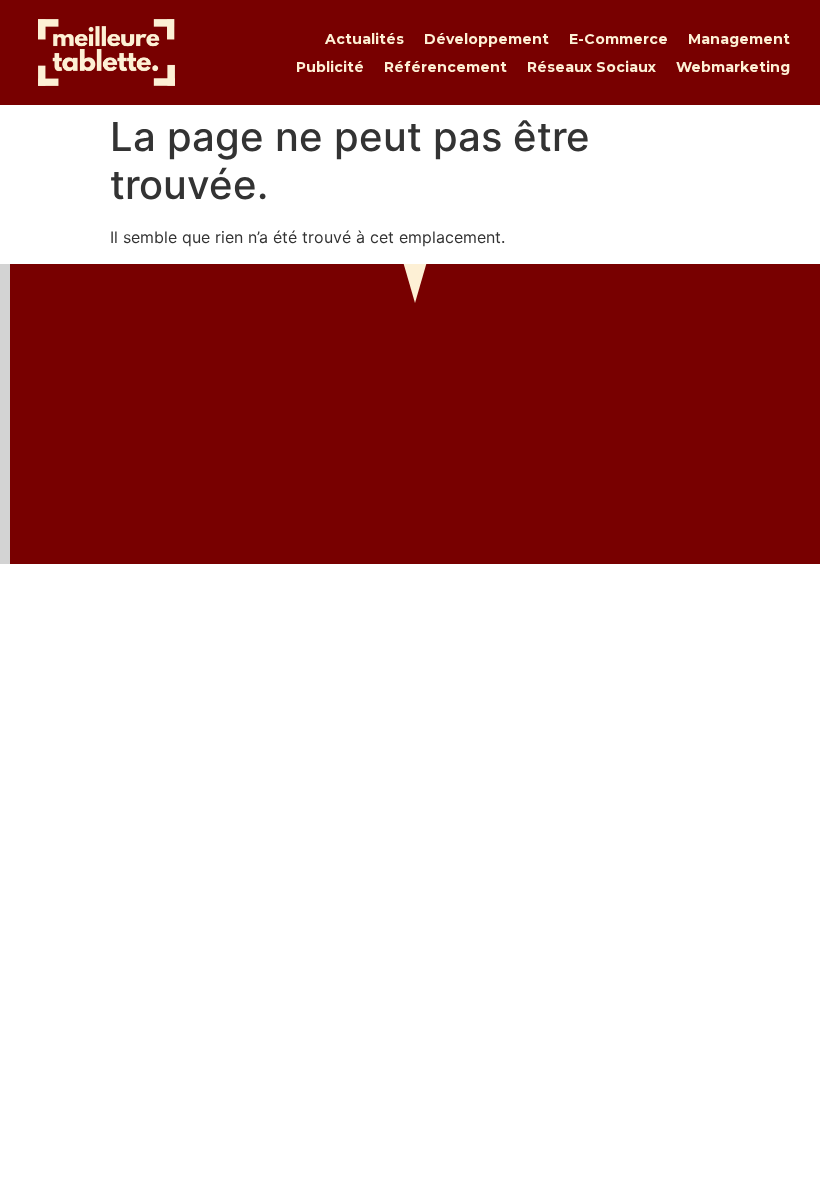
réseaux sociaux (591, 67)
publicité (330, 67)
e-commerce (618, 39)
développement (486, 39)
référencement (445, 67)
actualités (364, 39)
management (739, 39)
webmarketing (733, 67)
